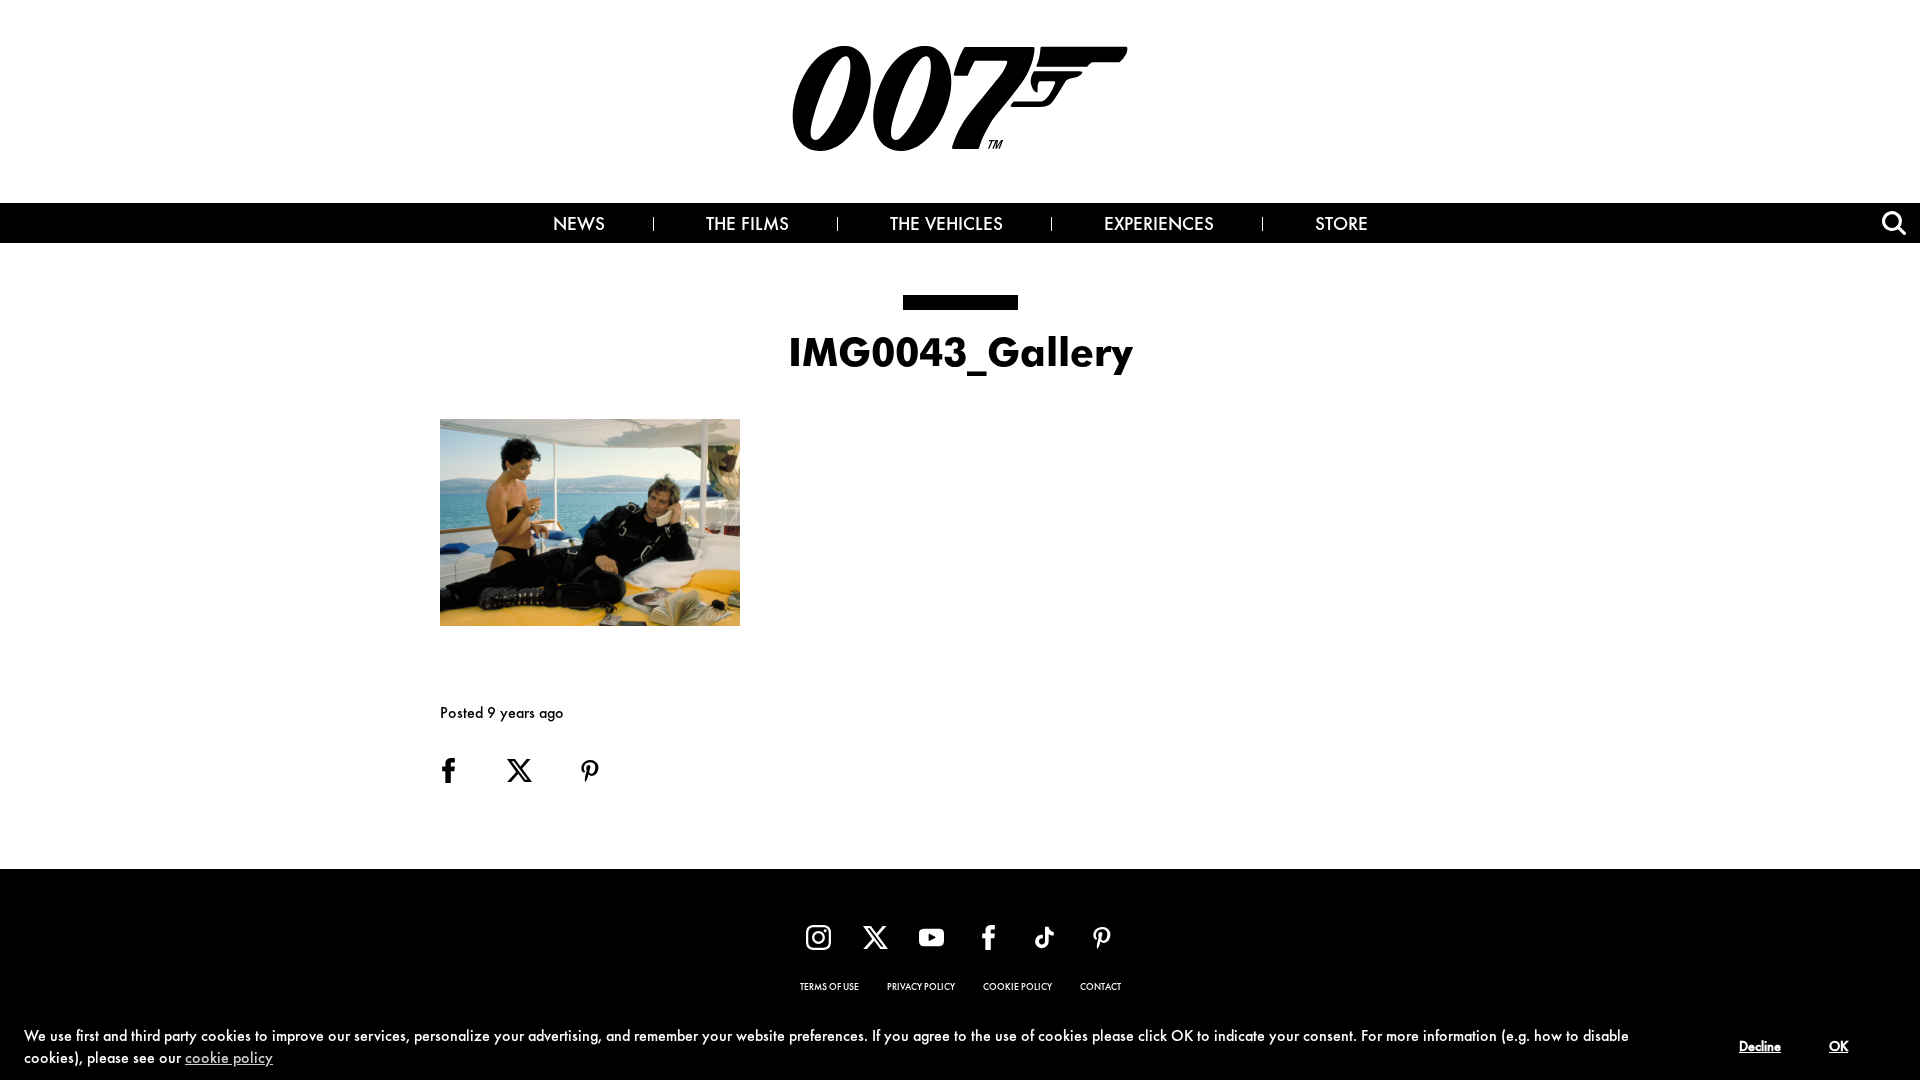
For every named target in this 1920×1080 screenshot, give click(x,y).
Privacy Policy (921, 988)
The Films (747, 226)
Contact (1100, 988)
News (579, 226)
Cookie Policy (1017, 988)
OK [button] (1838, 1048)
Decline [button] (1760, 1048)
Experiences (1159, 226)
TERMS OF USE (829, 988)
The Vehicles (946, 226)
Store (1341, 226)
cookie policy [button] (229, 1059)
